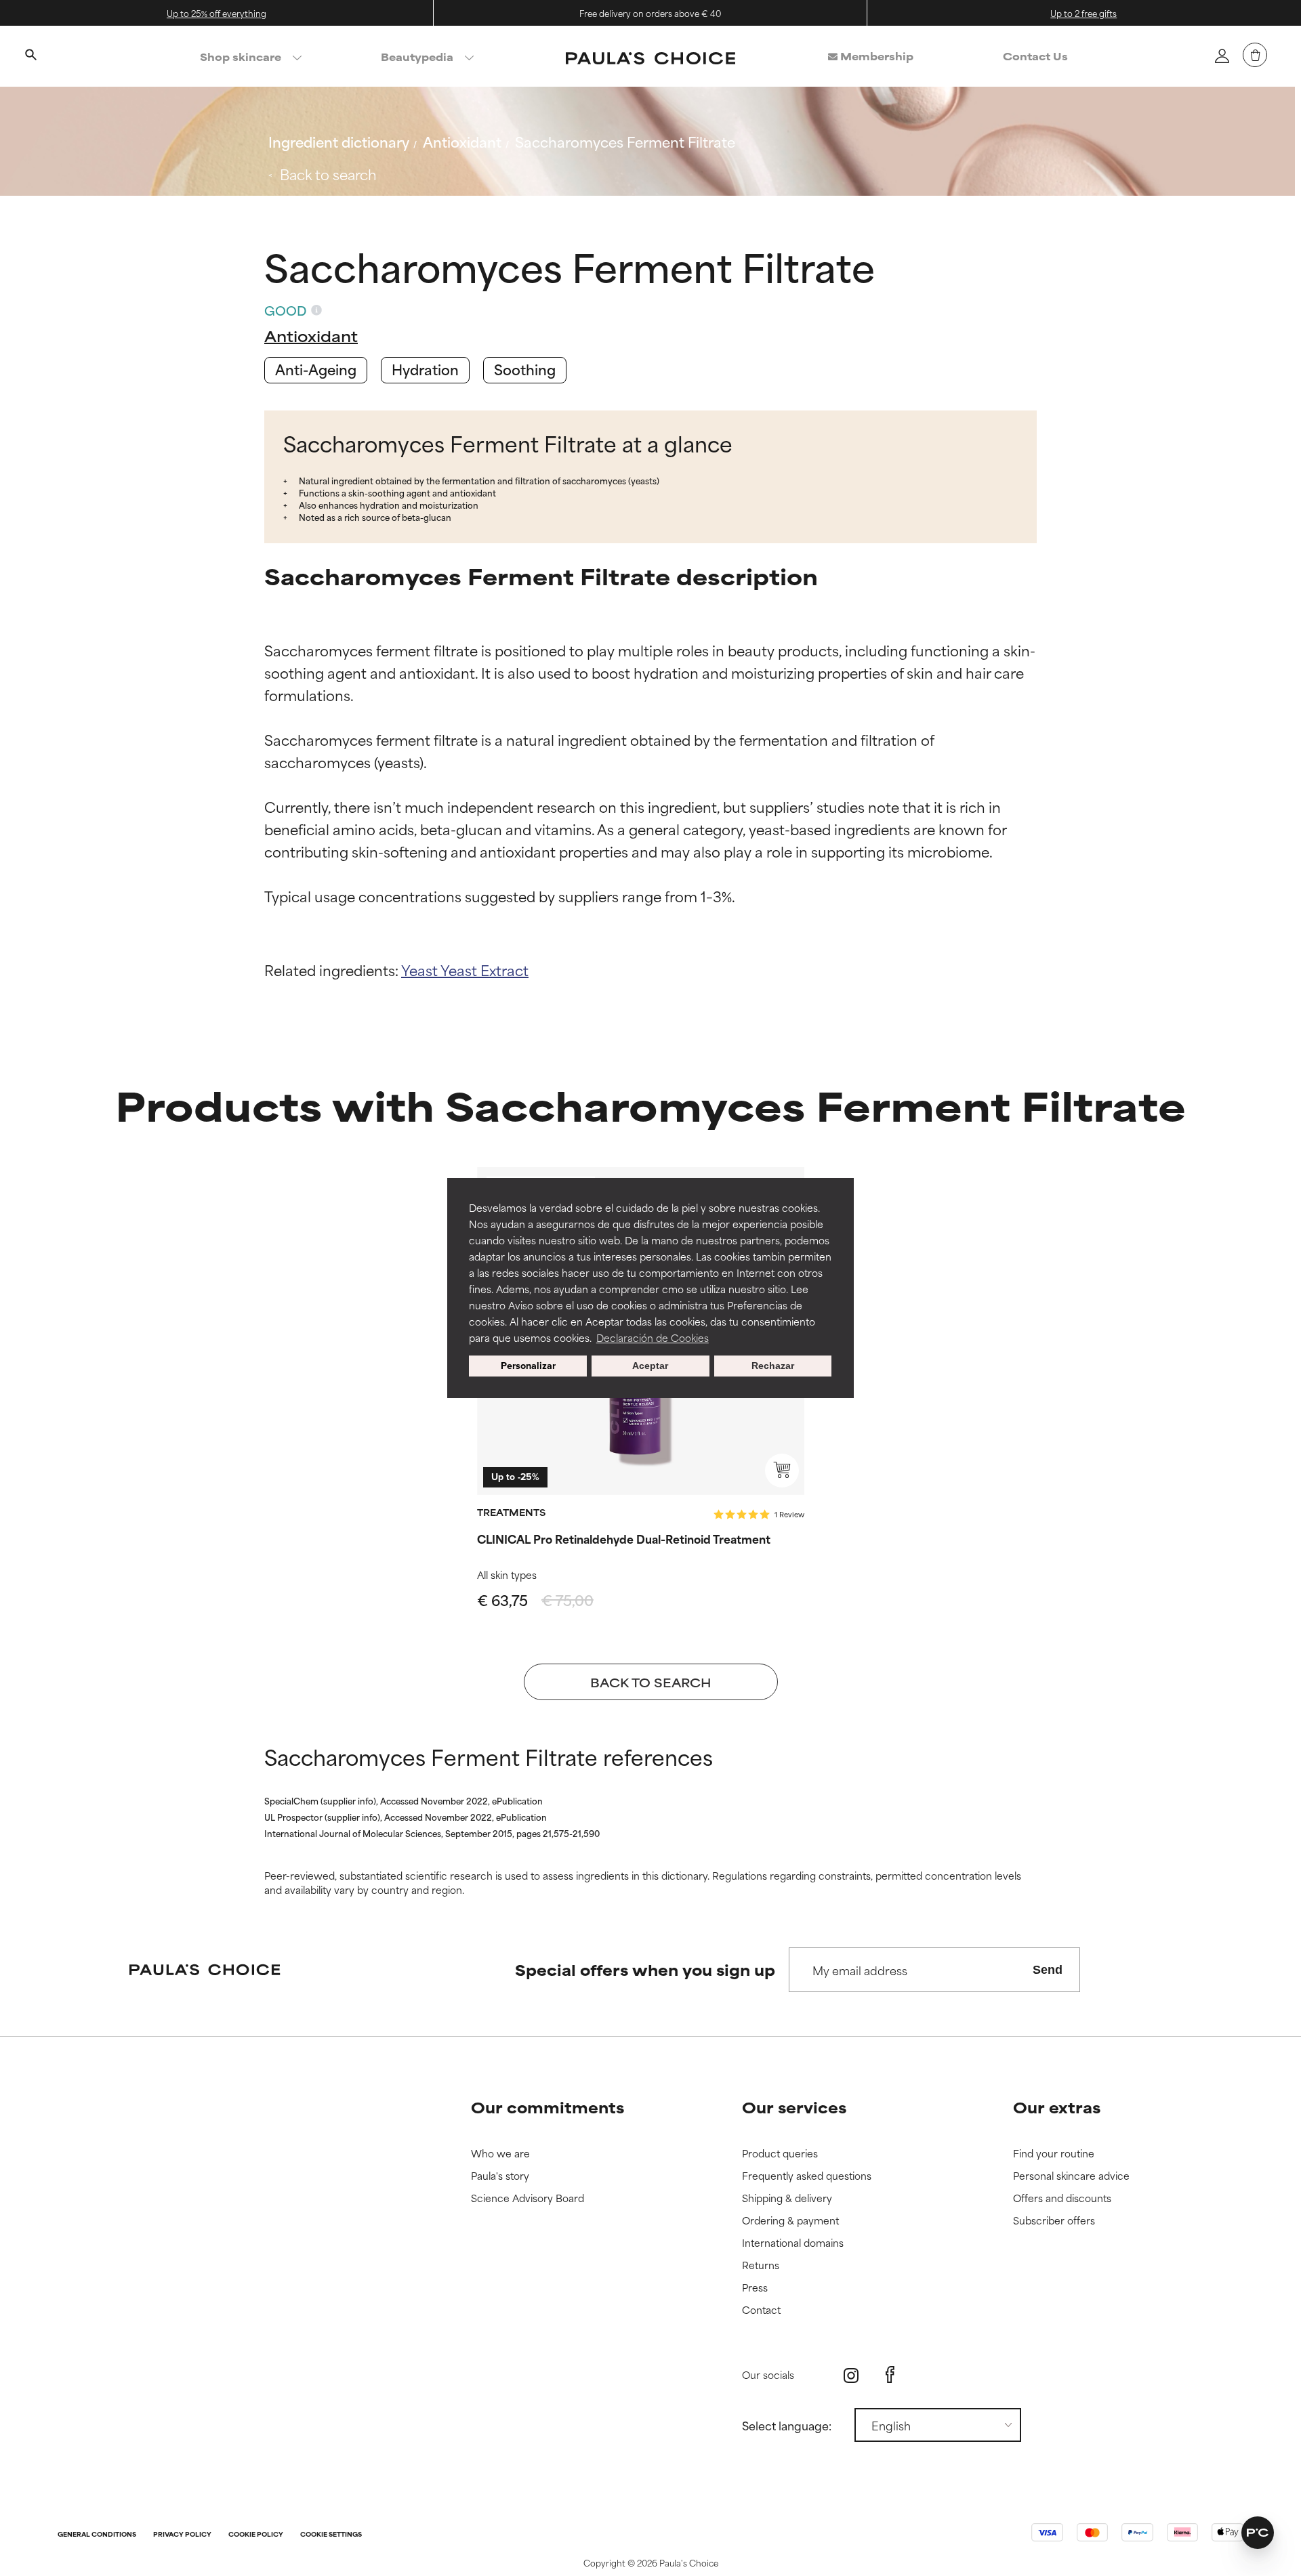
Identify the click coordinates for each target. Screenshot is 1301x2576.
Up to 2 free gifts (1083, 13)
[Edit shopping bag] (1255, 55)
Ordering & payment (790, 2221)
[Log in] (1222, 56)
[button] (1258, 2533)
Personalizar (528, 1366)
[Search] (30, 56)
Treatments (511, 1512)
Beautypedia (417, 57)
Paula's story (500, 2176)
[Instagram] (851, 2375)
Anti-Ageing (316, 369)
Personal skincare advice (1071, 2176)
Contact (761, 2310)
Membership (875, 56)
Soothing (525, 369)
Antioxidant (462, 141)
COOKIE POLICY (256, 2535)
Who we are (500, 2154)
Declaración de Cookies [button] (653, 1337)
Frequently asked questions (807, 2176)
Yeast (421, 970)
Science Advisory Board (528, 2198)
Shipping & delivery (787, 2198)
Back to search (328, 174)
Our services (794, 2107)
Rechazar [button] (773, 1366)
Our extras (1057, 2107)
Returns (761, 2265)
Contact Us (1035, 56)
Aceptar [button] (650, 1366)
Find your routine (1054, 2154)
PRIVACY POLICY (182, 2535)
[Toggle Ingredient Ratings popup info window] (316, 310)
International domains (793, 2243)
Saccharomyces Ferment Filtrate (625, 141)
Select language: (787, 2425)
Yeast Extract (484, 970)
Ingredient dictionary (339, 141)
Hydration (425, 369)
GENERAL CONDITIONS (97, 2535)
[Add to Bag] (782, 1471)
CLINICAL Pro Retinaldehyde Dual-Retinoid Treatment (624, 1538)
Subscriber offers (1054, 2221)
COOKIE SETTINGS (331, 2535)
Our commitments (548, 2107)
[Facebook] (890, 2375)
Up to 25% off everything (216, 13)
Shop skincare (241, 57)
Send (1048, 1970)
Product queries (780, 2154)
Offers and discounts (1062, 2198)
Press (755, 2288)
